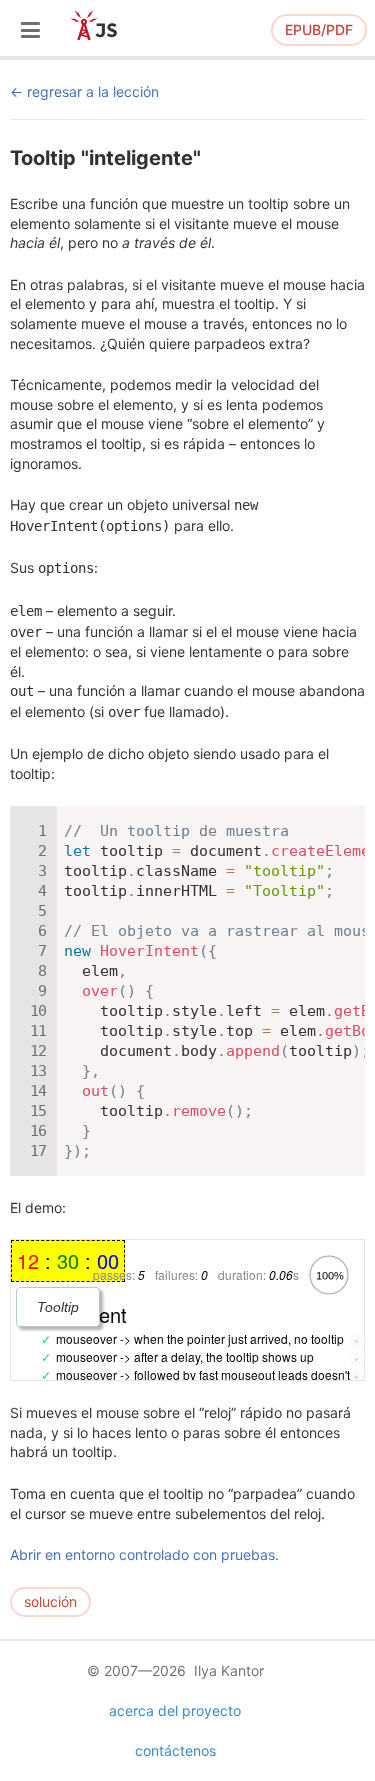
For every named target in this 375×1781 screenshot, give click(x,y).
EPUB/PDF (319, 29)
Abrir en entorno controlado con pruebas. (144, 1554)
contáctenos (175, 1750)
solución (50, 1601)
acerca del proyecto (175, 1710)
